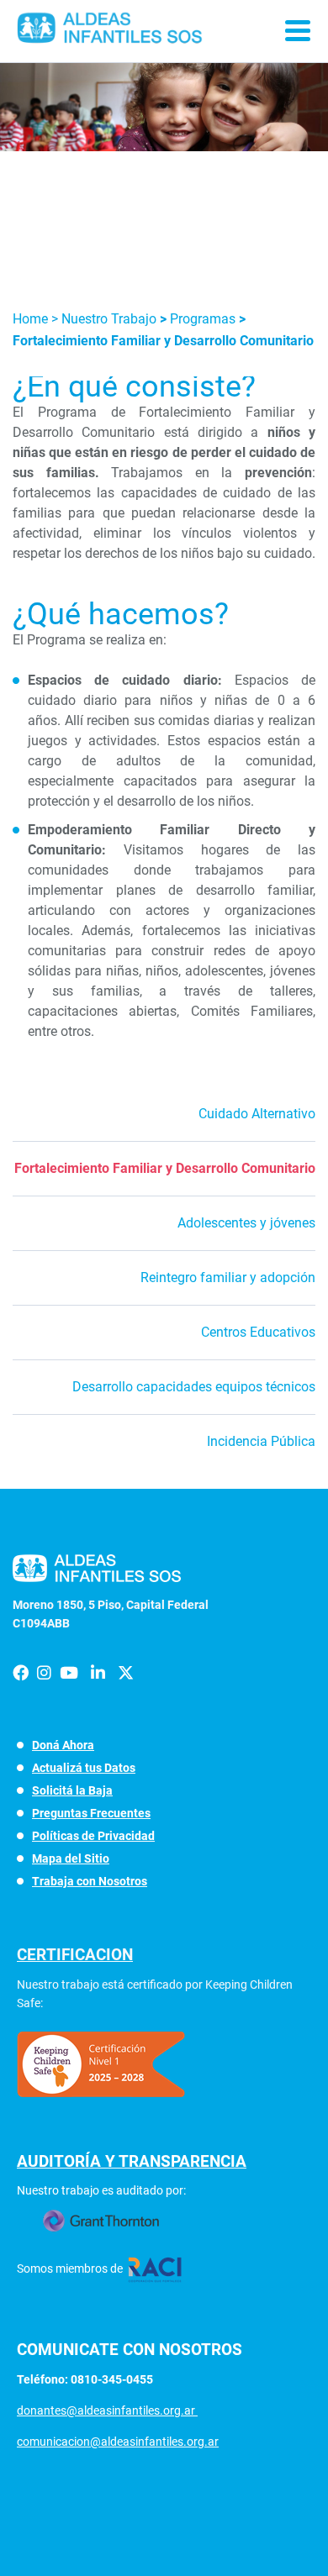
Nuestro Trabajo (109, 319)
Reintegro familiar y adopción (228, 1277)
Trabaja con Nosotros (90, 1881)
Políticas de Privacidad (93, 1836)
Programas (204, 319)
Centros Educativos (258, 1332)
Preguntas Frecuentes (91, 1813)
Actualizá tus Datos (84, 1768)
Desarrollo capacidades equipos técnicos (194, 1387)
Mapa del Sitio (71, 1858)
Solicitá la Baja (72, 1790)
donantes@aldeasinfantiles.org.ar (107, 2410)
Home (32, 319)
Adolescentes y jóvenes (246, 1223)
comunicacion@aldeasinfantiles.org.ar (118, 2442)
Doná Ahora (63, 1745)
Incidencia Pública (261, 1441)
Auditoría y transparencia (132, 2161)
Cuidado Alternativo (257, 1114)
